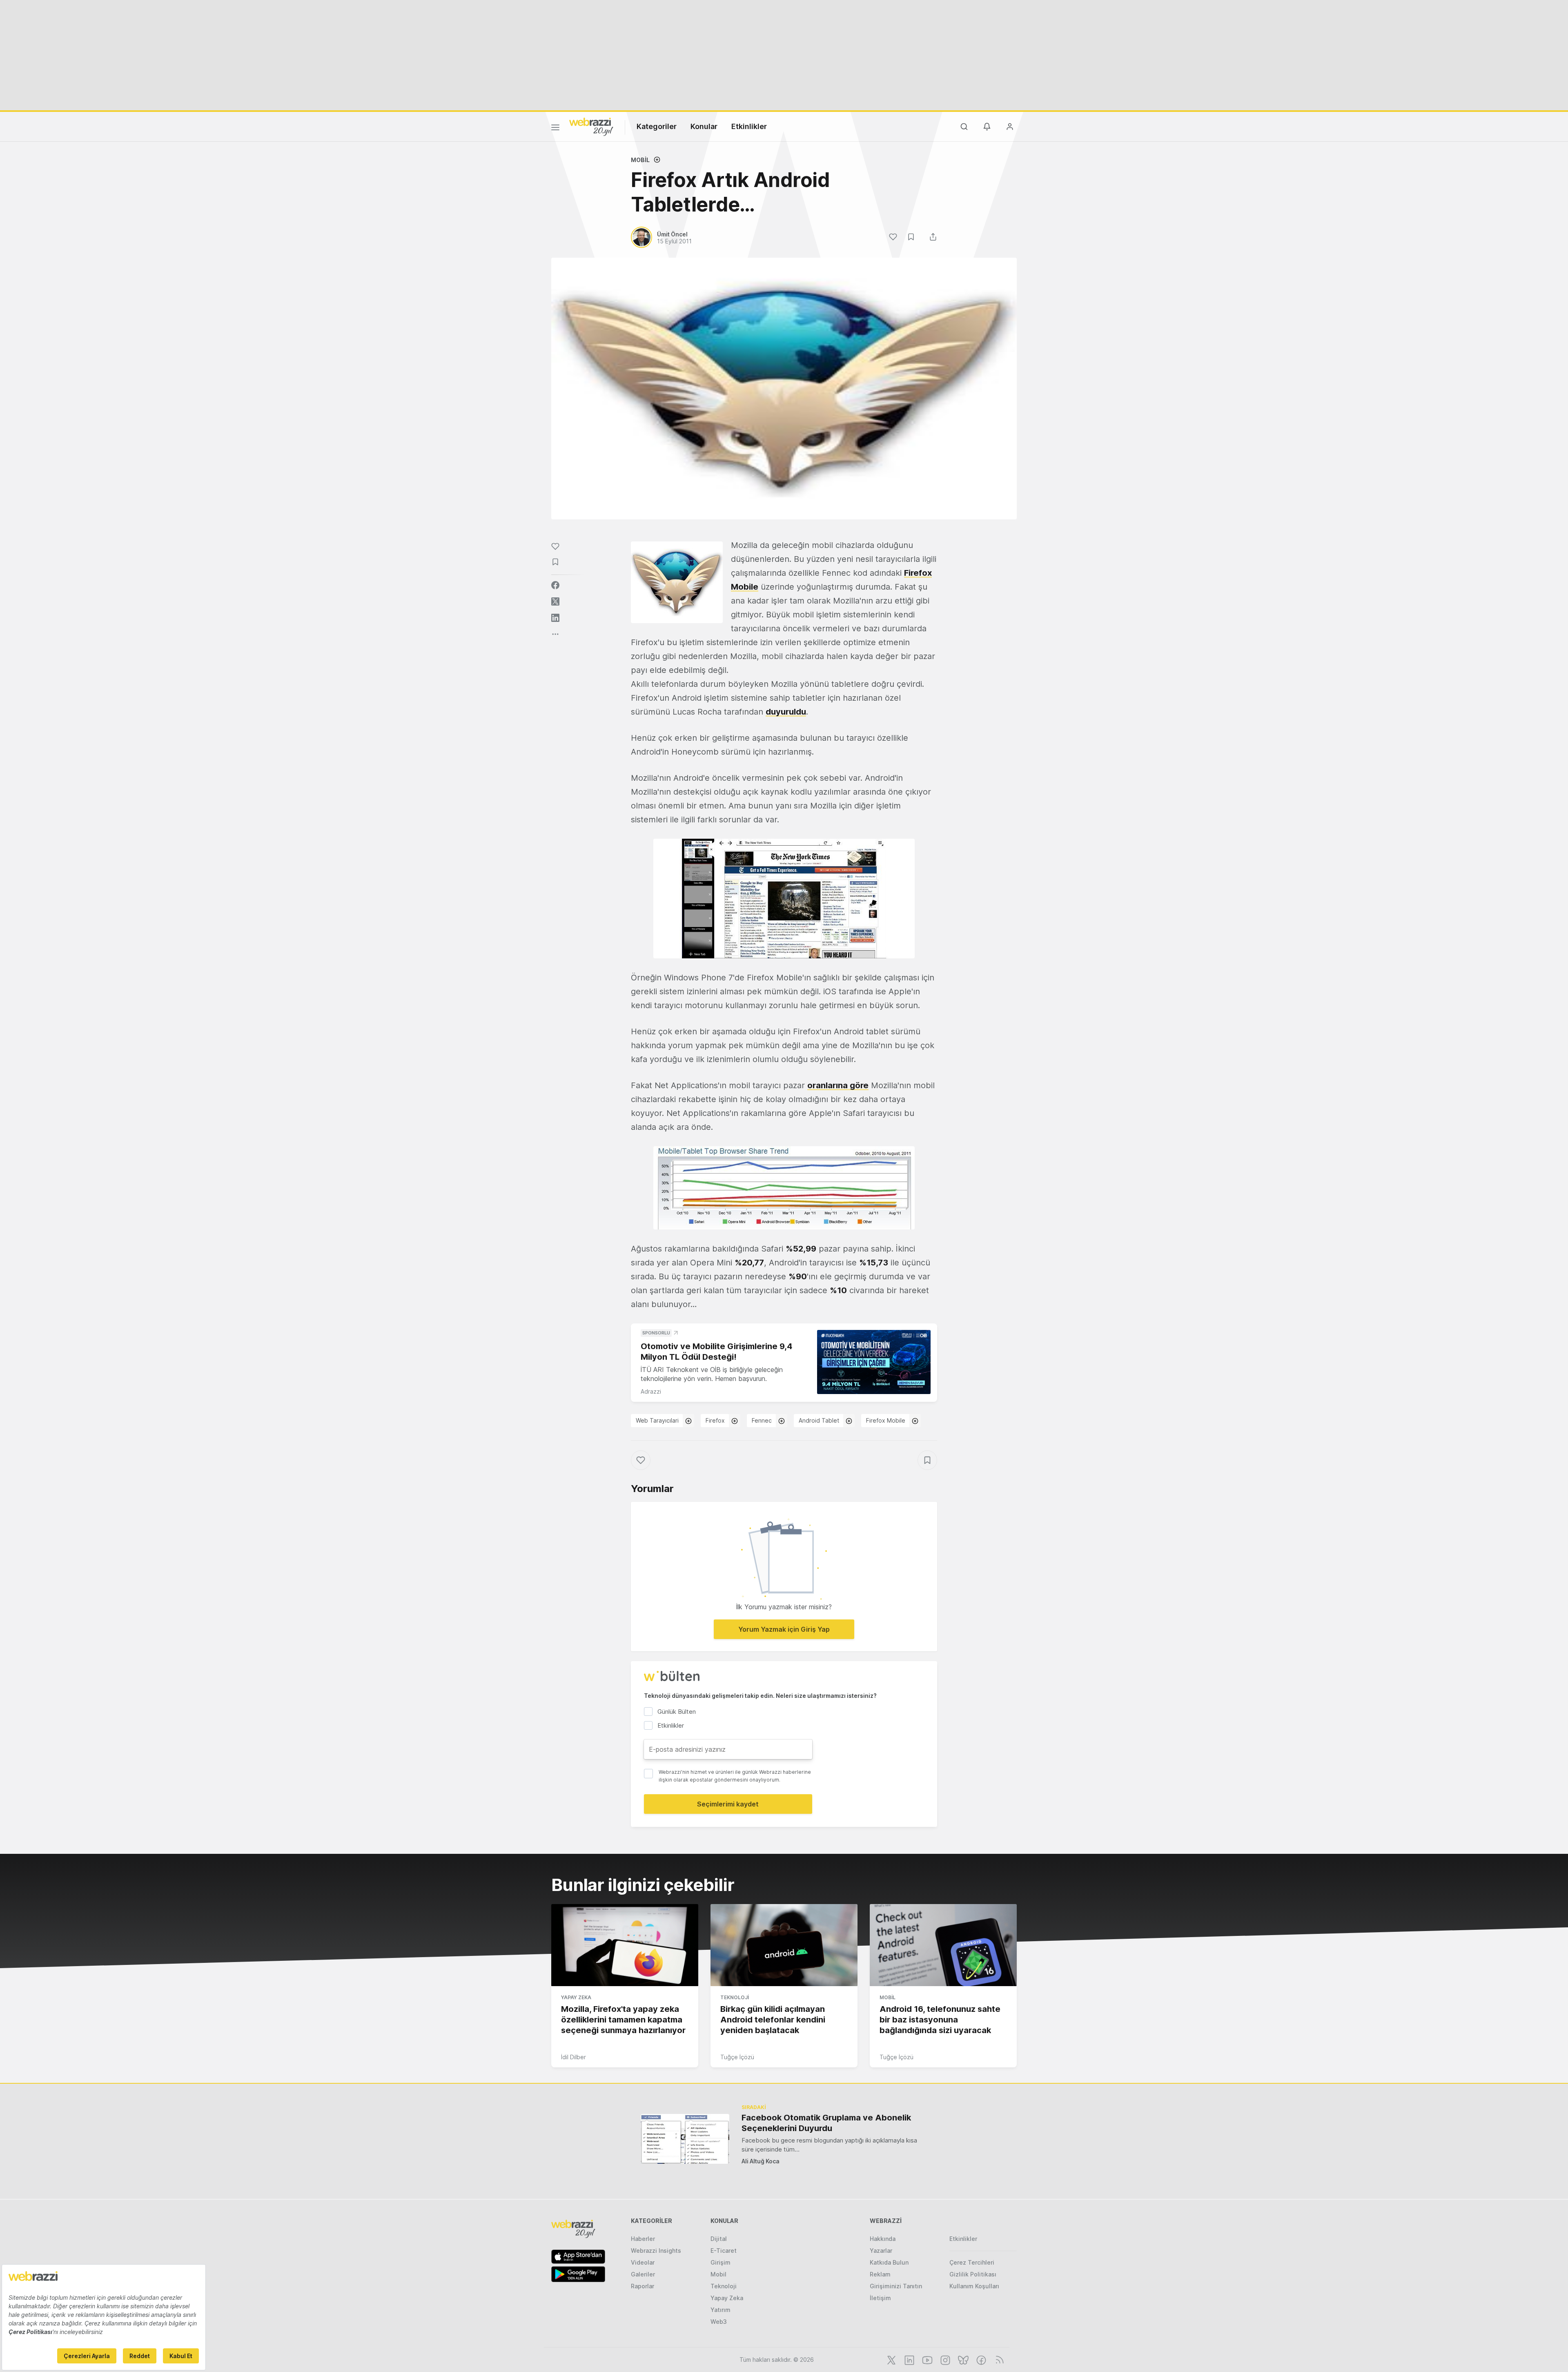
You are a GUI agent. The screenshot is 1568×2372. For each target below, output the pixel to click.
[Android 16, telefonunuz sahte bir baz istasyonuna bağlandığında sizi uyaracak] (943, 1945)
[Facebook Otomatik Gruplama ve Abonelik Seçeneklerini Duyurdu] (685, 2139)
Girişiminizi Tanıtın (896, 2286)
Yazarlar (881, 2251)
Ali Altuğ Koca (761, 2161)
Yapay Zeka (576, 1997)
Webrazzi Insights (656, 2251)
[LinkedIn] (909, 2359)
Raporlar (643, 2286)
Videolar (643, 2262)
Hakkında (883, 2239)
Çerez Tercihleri (972, 2262)
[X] (891, 2359)
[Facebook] (980, 2359)
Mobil (640, 160)
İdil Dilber (574, 2057)
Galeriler (643, 2274)
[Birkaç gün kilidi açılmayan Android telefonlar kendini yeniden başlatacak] (784, 1945)
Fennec (762, 1420)
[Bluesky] (962, 2359)
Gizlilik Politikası (973, 2274)
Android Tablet (819, 1420)
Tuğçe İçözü (737, 2057)
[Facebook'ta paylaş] (555, 585)
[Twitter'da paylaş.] (555, 601)
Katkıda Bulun (889, 2262)
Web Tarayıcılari (657, 1420)
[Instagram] (944, 2359)
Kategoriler (657, 126)
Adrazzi (651, 1391)
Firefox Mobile (886, 1420)
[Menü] (555, 129)
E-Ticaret (724, 2251)
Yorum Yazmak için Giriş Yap (784, 1629)
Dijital (719, 2239)
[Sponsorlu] (874, 1362)
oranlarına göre (838, 1085)
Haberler (643, 2239)
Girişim (721, 2262)
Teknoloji (735, 1997)
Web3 (719, 2322)
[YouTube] (927, 2359)
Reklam (880, 2274)
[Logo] (591, 126)
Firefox (715, 1420)
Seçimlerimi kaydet (728, 1804)
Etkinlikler (749, 126)
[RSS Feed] (998, 2359)
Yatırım (721, 2310)
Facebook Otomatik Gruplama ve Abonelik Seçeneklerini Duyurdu (826, 2123)
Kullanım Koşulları (974, 2286)
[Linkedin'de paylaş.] (555, 618)
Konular (704, 126)
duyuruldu (786, 712)
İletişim (880, 2298)
